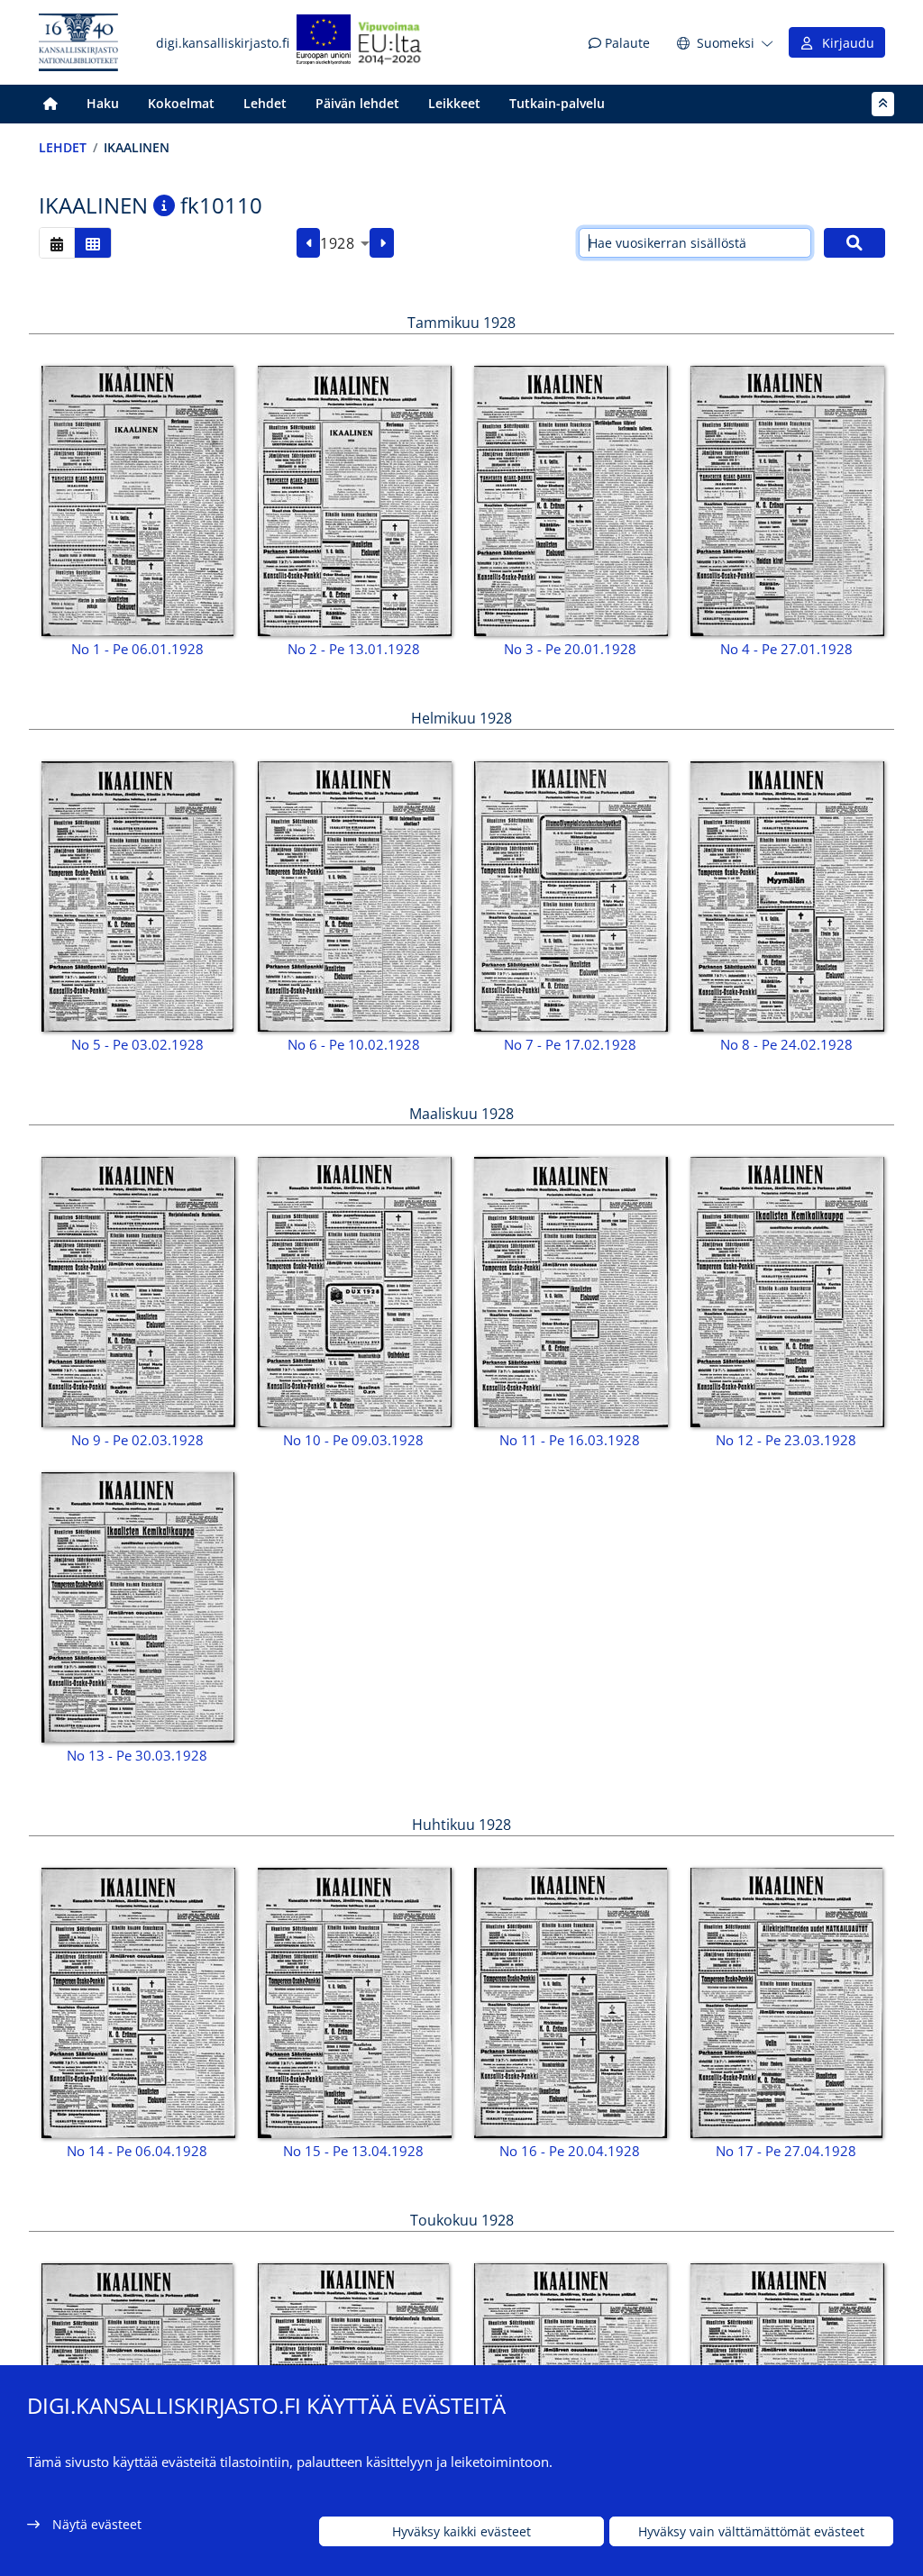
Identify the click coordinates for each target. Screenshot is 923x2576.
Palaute (626, 43)
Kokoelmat (181, 103)
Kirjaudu (845, 43)
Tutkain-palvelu (557, 103)
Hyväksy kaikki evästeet (461, 2531)
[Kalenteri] (57, 243)
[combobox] (345, 243)
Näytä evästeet (97, 2524)
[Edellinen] (309, 243)
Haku (103, 103)
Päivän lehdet (357, 103)
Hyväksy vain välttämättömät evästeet (751, 2531)
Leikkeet (454, 103)
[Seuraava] (382, 243)
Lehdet (265, 103)
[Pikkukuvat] (93, 243)
